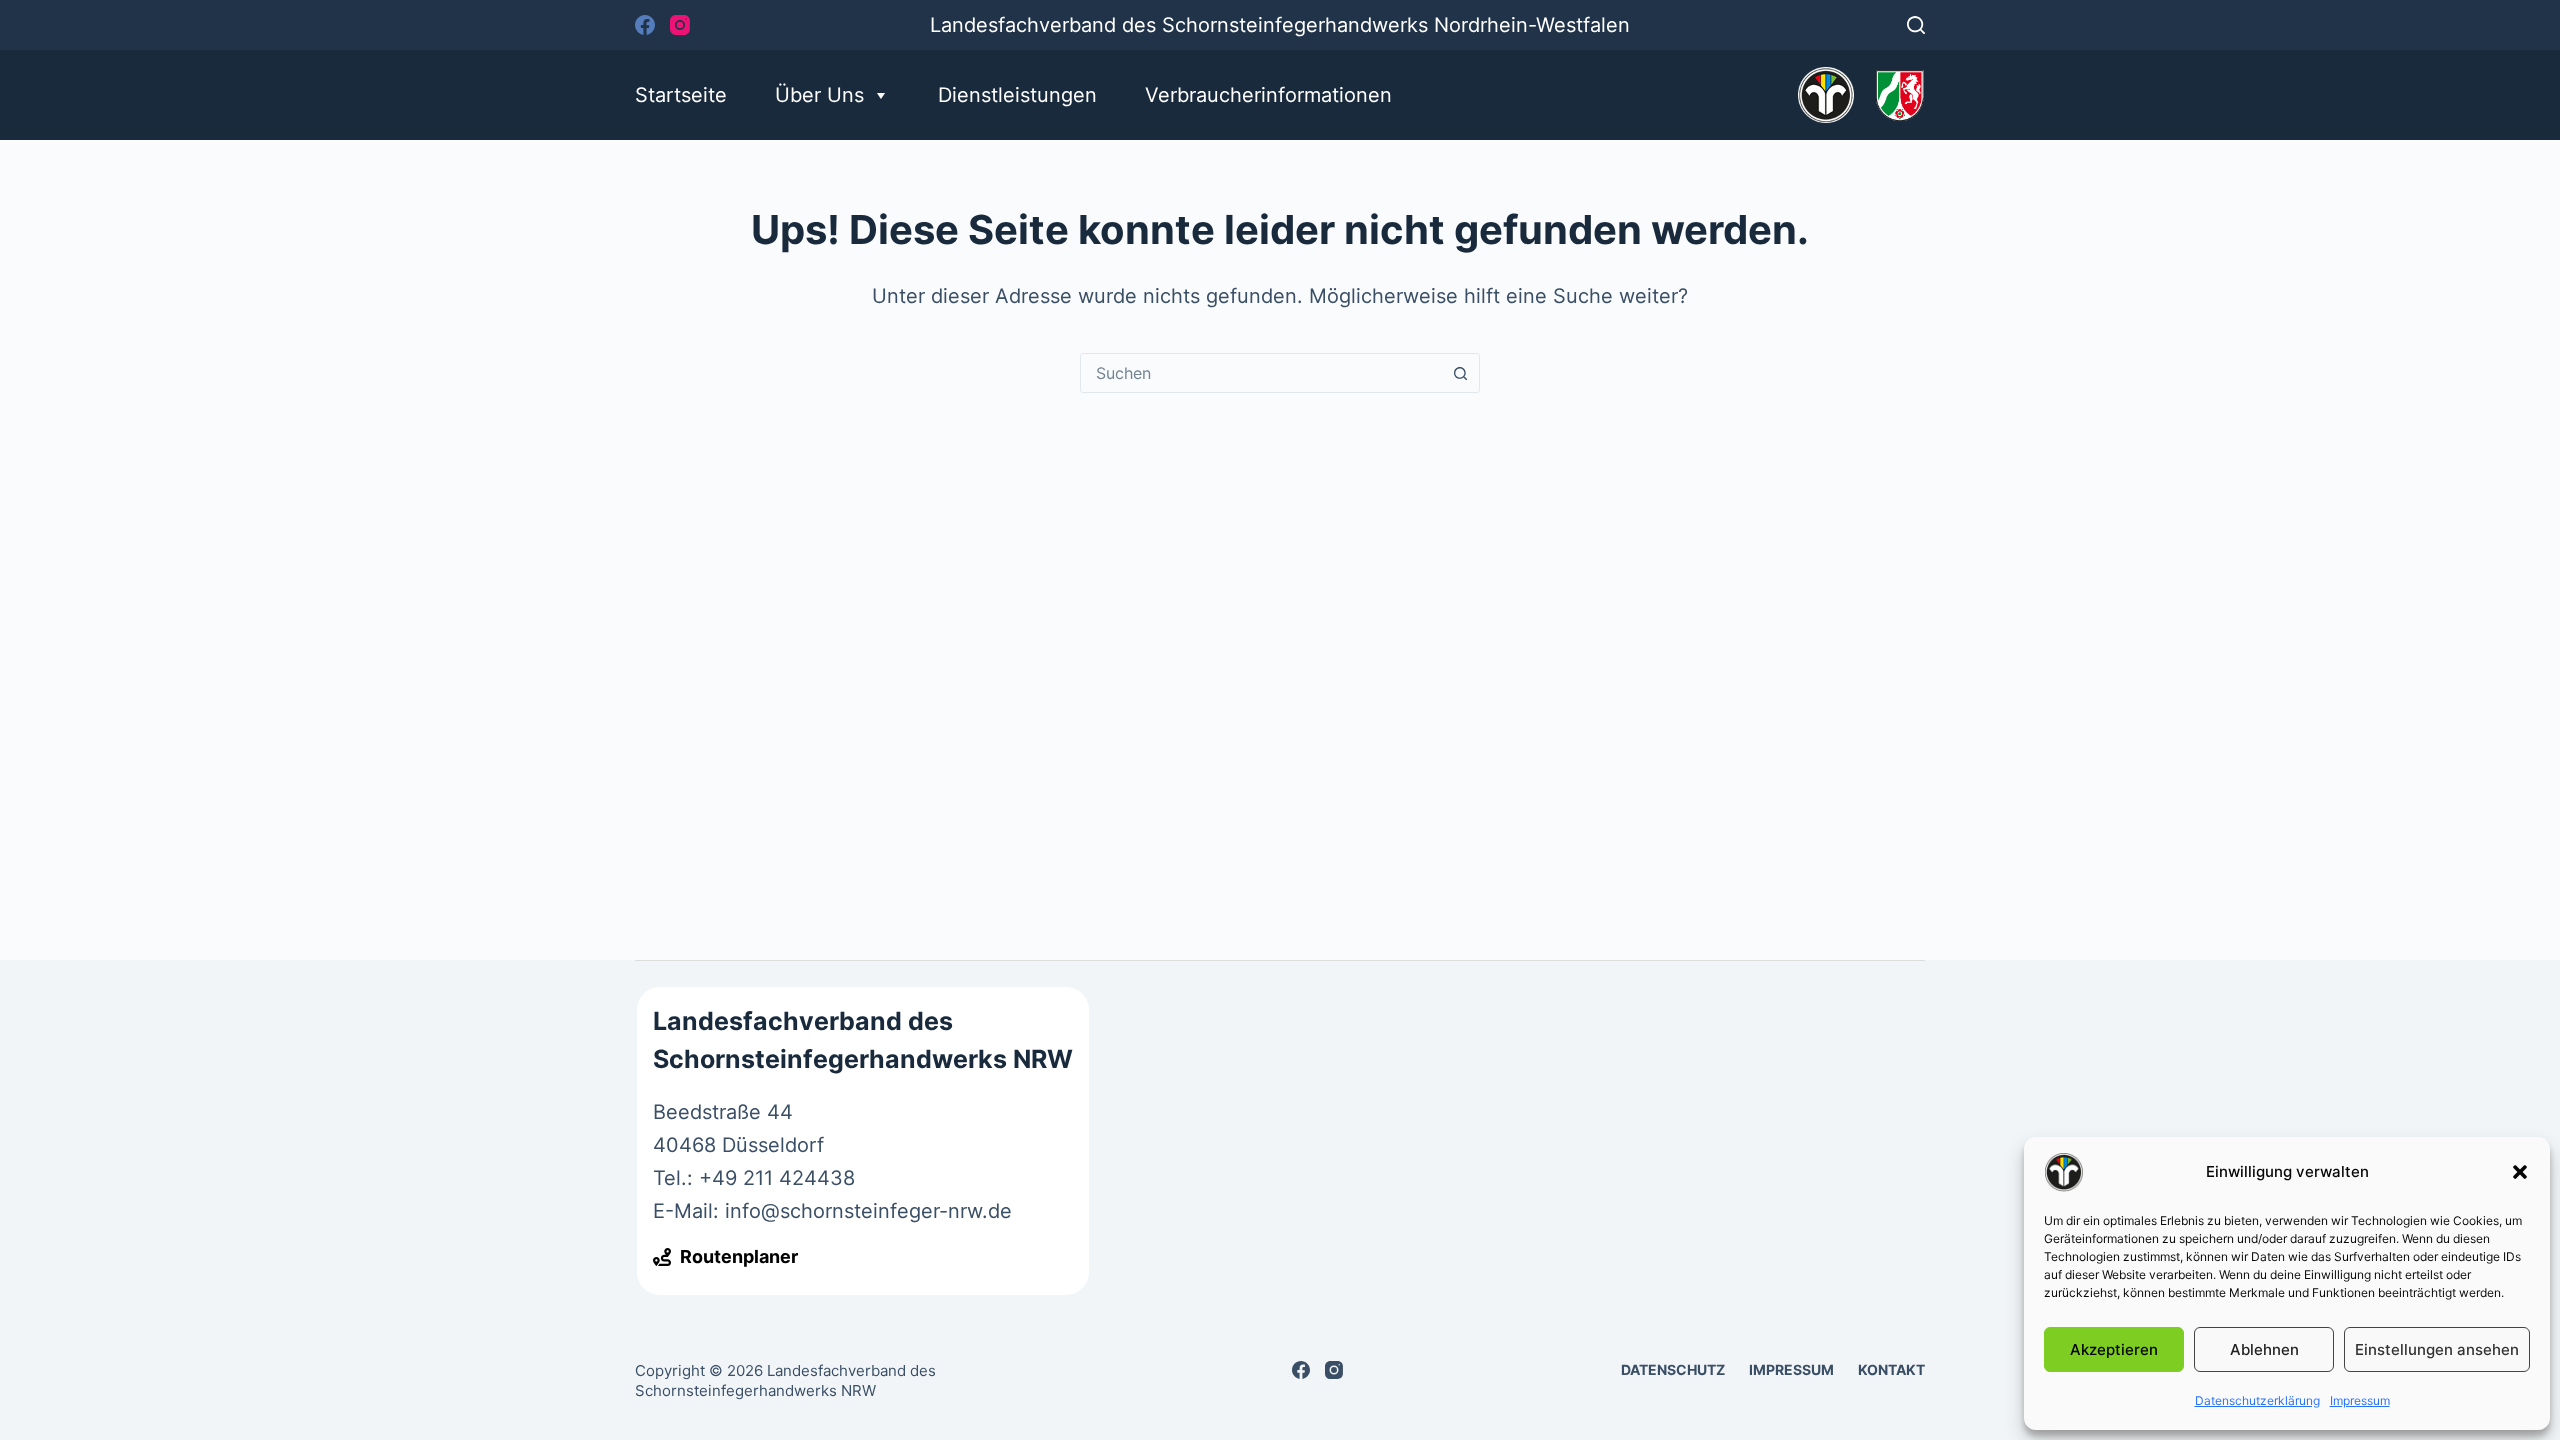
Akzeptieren (2114, 1349)
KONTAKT (1891, 1369)
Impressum (2360, 1400)
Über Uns (819, 95)
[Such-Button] (1460, 373)
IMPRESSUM (1791, 1369)
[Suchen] (1916, 25)
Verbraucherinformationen (1268, 95)
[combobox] (1261, 373)
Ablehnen (2264, 1349)
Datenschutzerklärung (2257, 1400)
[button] (2520, 1172)
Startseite (681, 95)
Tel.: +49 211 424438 (754, 1178)
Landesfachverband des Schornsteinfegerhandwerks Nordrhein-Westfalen (1280, 25)
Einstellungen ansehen (2437, 1349)
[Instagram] (680, 25)
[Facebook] (645, 25)
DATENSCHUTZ (1673, 1369)
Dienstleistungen (1017, 95)
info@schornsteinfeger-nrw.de (868, 1211)
